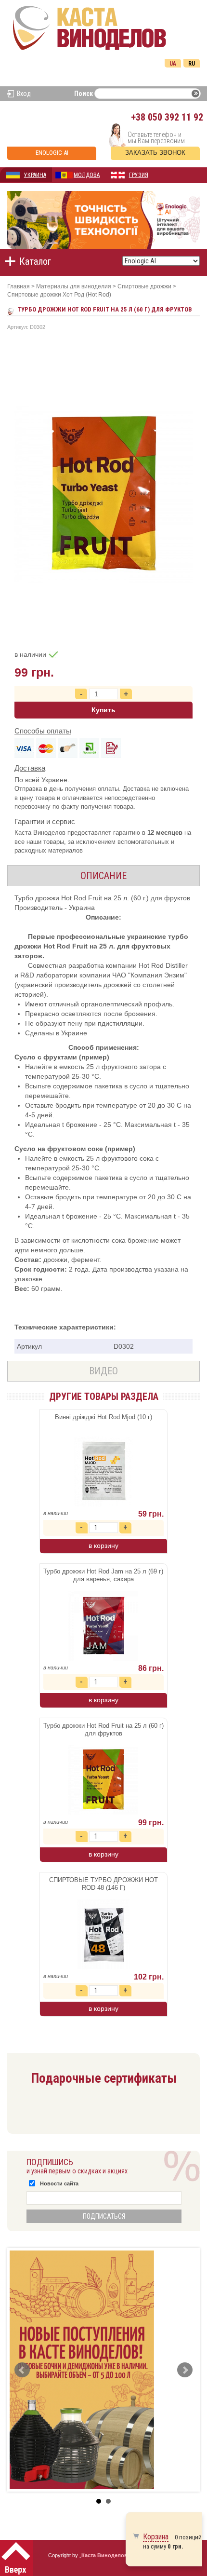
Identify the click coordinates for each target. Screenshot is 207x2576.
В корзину (103, 1546)
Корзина (156, 2537)
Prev (22, 2370)
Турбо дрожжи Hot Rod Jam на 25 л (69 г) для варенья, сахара (103, 1575)
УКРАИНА (35, 175)
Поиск (84, 94)
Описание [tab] (103, 876)
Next (185, 2370)
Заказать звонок (155, 153)
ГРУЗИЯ (139, 175)
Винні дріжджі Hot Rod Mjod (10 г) (103, 1417)
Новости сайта (59, 2183)
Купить (103, 710)
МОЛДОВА (87, 175)
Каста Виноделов (104, 2555)
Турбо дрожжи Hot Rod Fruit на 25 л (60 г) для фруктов (103, 1729)
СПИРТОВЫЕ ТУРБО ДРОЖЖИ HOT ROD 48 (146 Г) (103, 1884)
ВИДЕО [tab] (103, 1371)
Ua (173, 64)
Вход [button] (24, 94)
